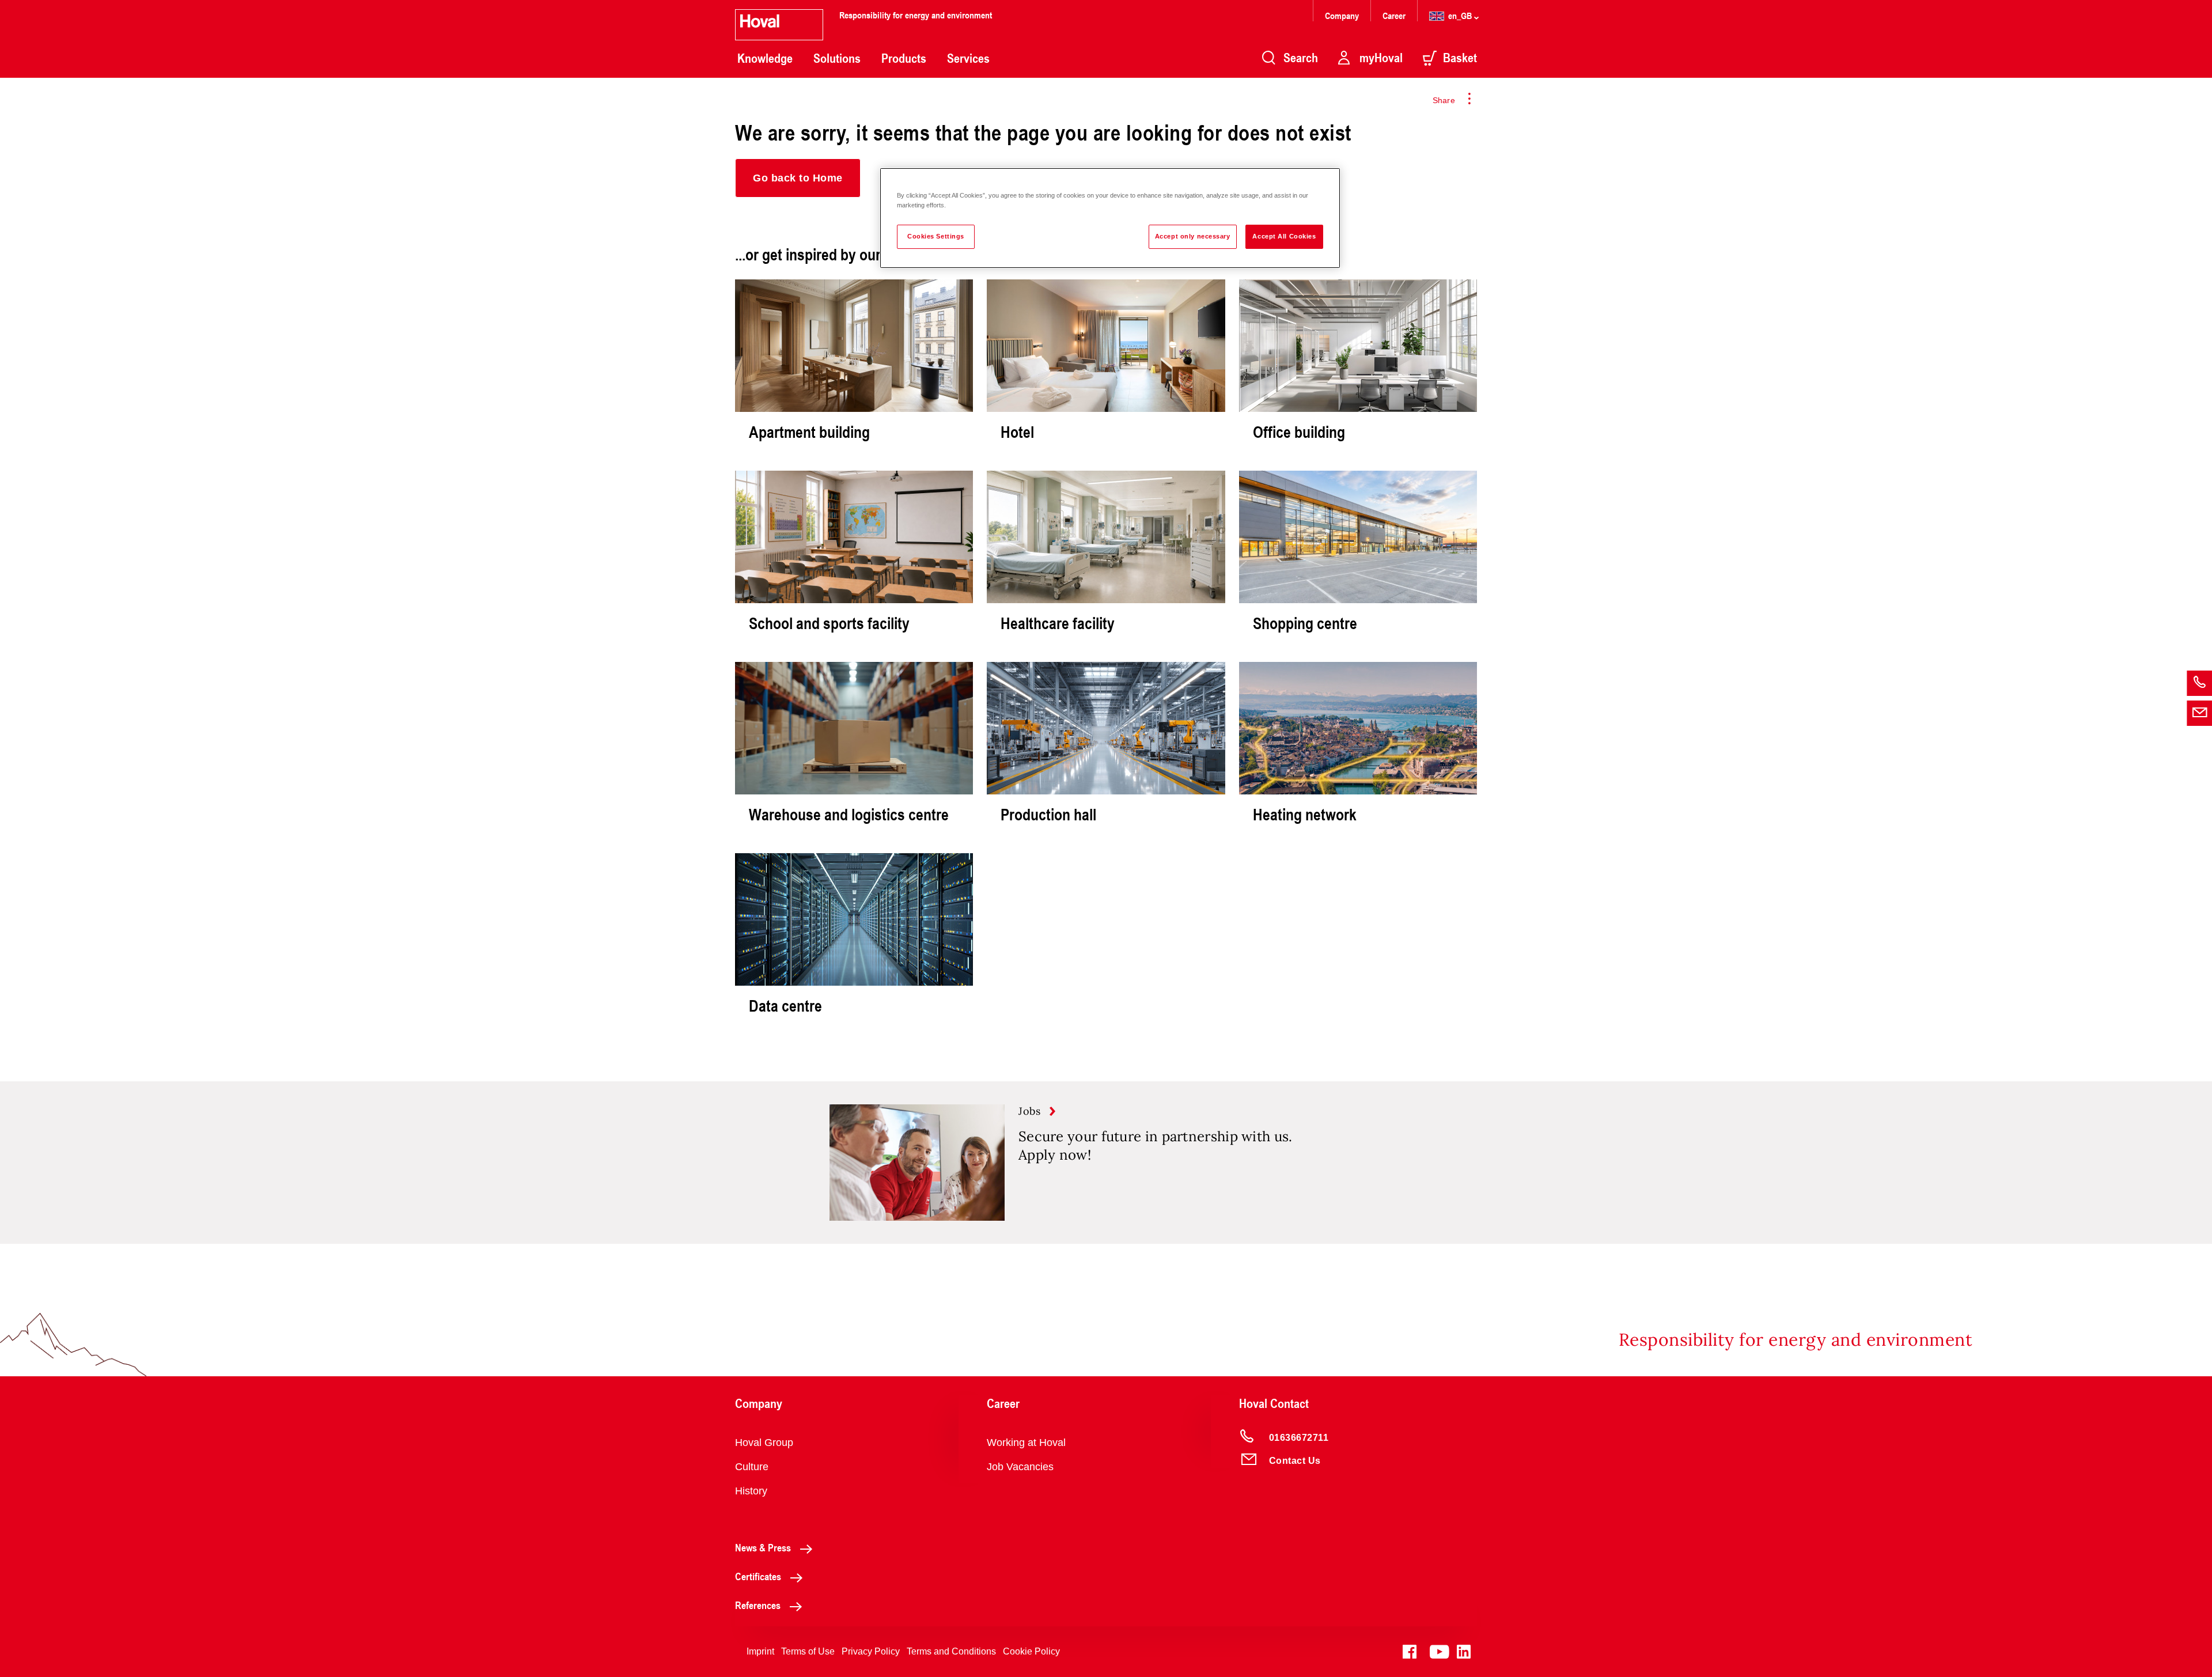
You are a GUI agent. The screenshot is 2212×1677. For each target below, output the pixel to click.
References (758, 1605)
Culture (752, 1467)
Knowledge (765, 58)
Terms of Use (808, 1651)
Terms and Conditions (951, 1651)
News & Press (763, 1547)
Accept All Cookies (1284, 236)
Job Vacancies (1020, 1467)
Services (968, 58)
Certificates (758, 1576)
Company (1343, 15)
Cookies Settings (936, 236)
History (751, 1491)
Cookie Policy (1031, 1651)
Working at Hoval (1026, 1443)
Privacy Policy (871, 1651)
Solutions (837, 58)
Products (904, 58)
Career (1395, 15)
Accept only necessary (1193, 236)
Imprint (760, 1651)
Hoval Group (764, 1443)
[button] (798, 178)
